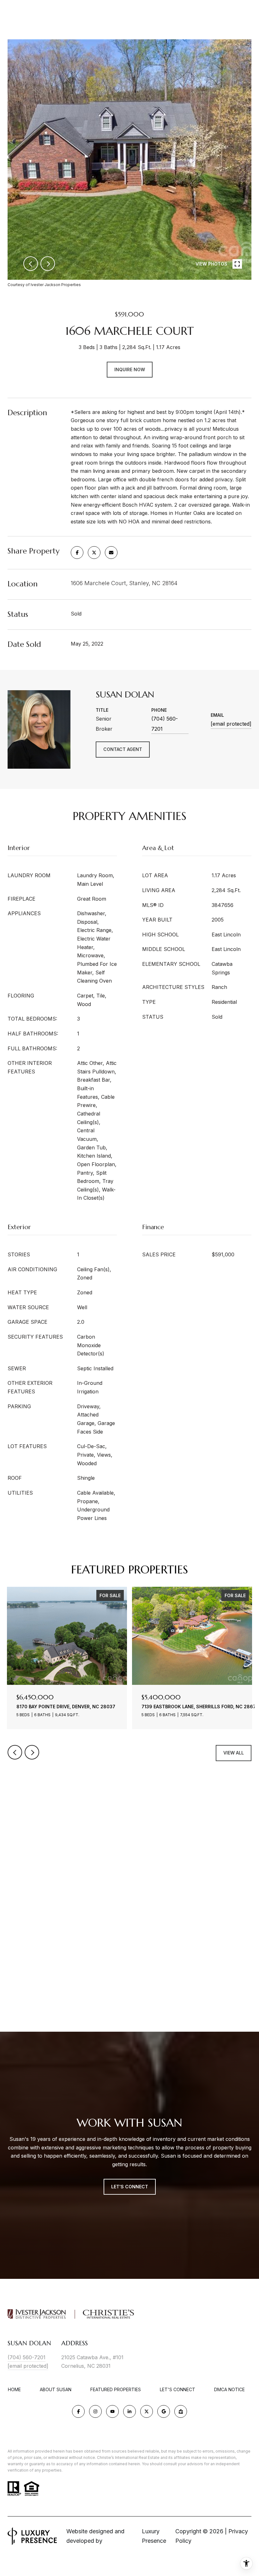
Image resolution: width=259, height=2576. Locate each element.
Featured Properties (116, 2389)
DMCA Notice (229, 2389)
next (48, 264)
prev (31, 264)
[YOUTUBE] (112, 2411)
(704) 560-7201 (165, 724)
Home (14, 2389)
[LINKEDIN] (129, 2411)
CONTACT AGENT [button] (123, 749)
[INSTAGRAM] (95, 2411)
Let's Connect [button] (130, 2187)
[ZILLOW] (181, 2411)
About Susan (56, 2389)
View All (234, 1753)
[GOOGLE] (164, 2411)
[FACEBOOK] (78, 2411)
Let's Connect (178, 2390)
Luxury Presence (154, 2536)
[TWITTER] (147, 2411)
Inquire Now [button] (130, 369)
